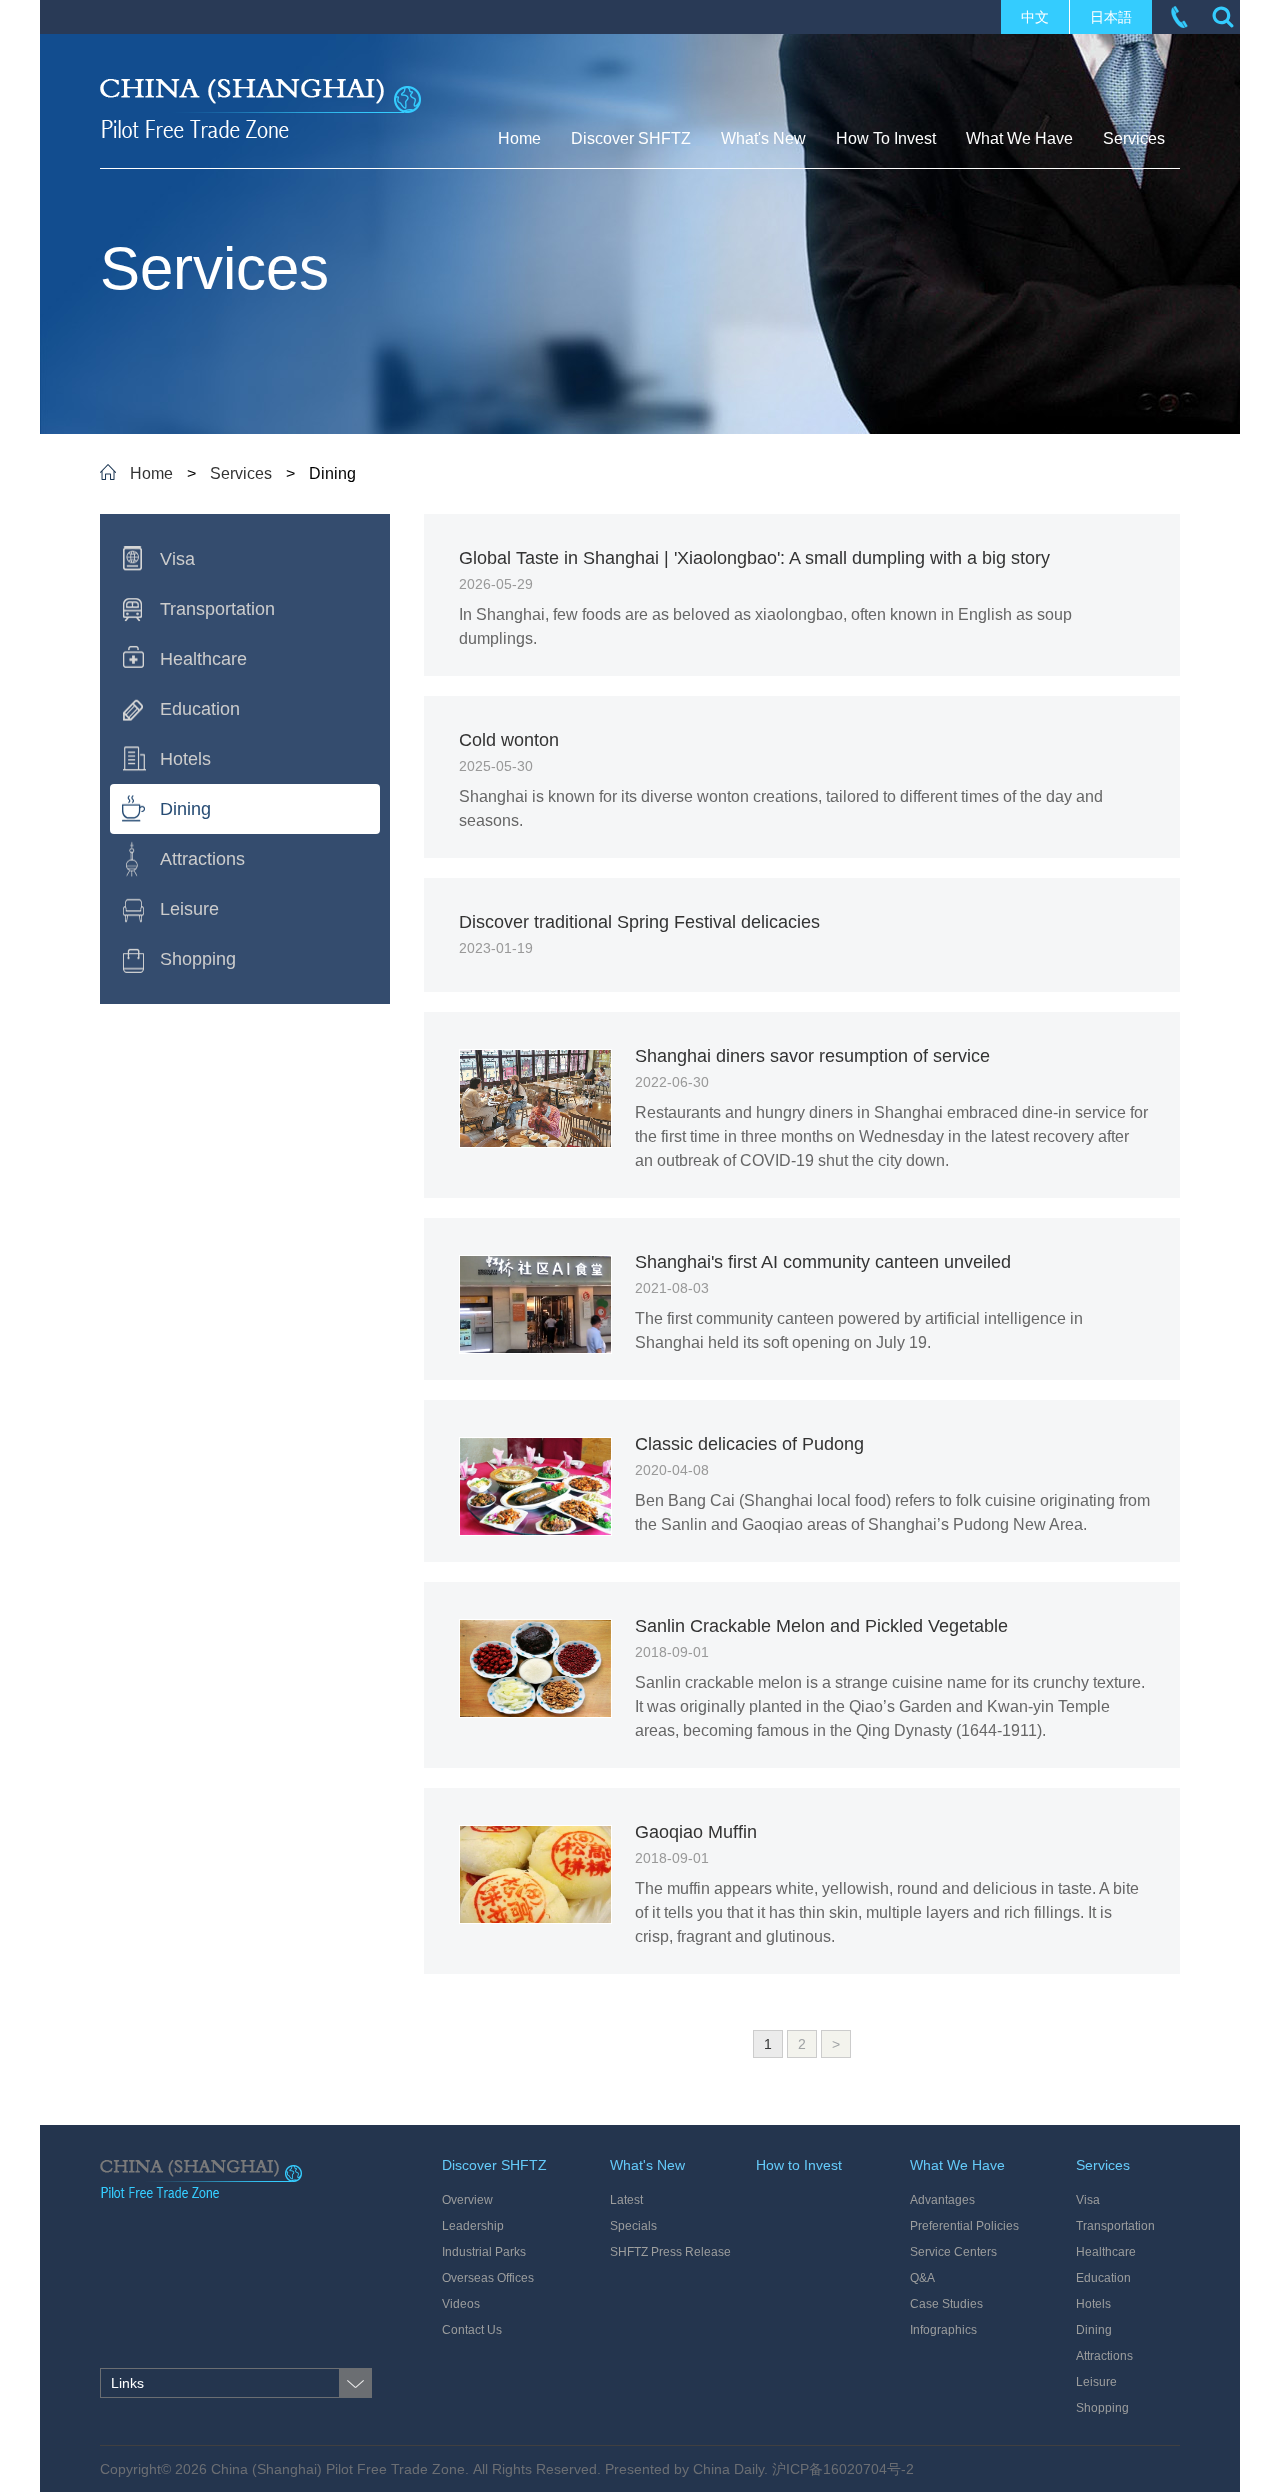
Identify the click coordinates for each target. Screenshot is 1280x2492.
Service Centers (953, 2252)
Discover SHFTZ (494, 2165)
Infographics (943, 2330)
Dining (1094, 2330)
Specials (633, 2226)
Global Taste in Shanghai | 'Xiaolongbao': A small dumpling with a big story (754, 558)
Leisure (1096, 2382)
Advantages (942, 2200)
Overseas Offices (488, 2278)
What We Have (957, 2165)
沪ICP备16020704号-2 (843, 2469)
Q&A (922, 2278)
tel (1179, 17)
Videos (461, 2304)
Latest (626, 2200)
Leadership (473, 2226)
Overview (467, 2200)
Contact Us (472, 2330)
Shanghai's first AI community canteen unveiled (823, 1262)
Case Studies (946, 2304)
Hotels (1093, 2304)
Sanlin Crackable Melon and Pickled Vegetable (821, 1626)
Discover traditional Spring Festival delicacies (639, 922)
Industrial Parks (484, 2252)
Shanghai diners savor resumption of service (812, 1056)
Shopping (1102, 2408)
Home (151, 473)
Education (1103, 2278)
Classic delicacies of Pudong (749, 1444)
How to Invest (799, 2165)
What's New (647, 2165)
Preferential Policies (964, 2226)
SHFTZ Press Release (670, 2252)
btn (1223, 17)
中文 (1035, 17)
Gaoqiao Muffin (696, 1832)
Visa (1088, 2200)
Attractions (1104, 2356)
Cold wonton (509, 740)
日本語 (1111, 17)
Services (241, 473)
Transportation (1115, 2226)
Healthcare (1106, 2252)
